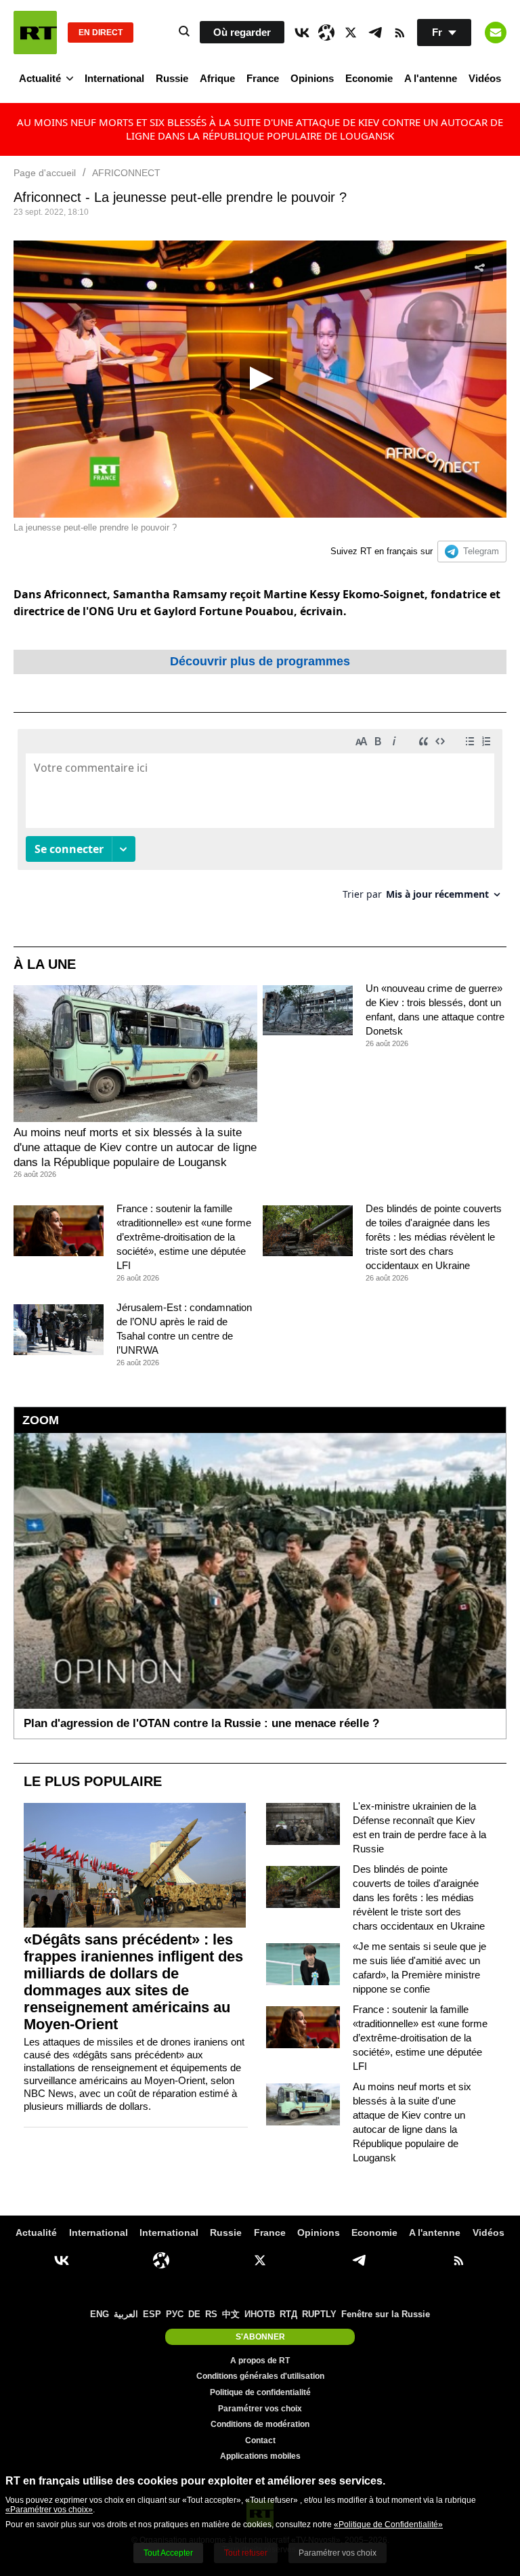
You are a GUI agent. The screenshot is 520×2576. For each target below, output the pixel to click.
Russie (172, 78)
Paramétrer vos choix (260, 2409)
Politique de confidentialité (260, 2392)
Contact (260, 2440)
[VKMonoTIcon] (302, 33)
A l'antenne (431, 78)
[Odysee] (326, 33)
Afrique (217, 78)
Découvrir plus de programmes (260, 661)
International (114, 78)
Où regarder (242, 32)
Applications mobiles (260, 2456)
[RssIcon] (399, 33)
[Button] (496, 33)
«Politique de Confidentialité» (388, 2525)
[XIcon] (351, 33)
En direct (101, 33)
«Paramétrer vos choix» (49, 2510)
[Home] (35, 33)
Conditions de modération (260, 2424)
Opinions (312, 78)
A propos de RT (260, 2361)
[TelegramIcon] (375, 33)
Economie (369, 78)
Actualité (40, 78)
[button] (260, 379)
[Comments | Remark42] (260, 819)
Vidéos (485, 78)
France (263, 78)
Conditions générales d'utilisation (260, 2376)
